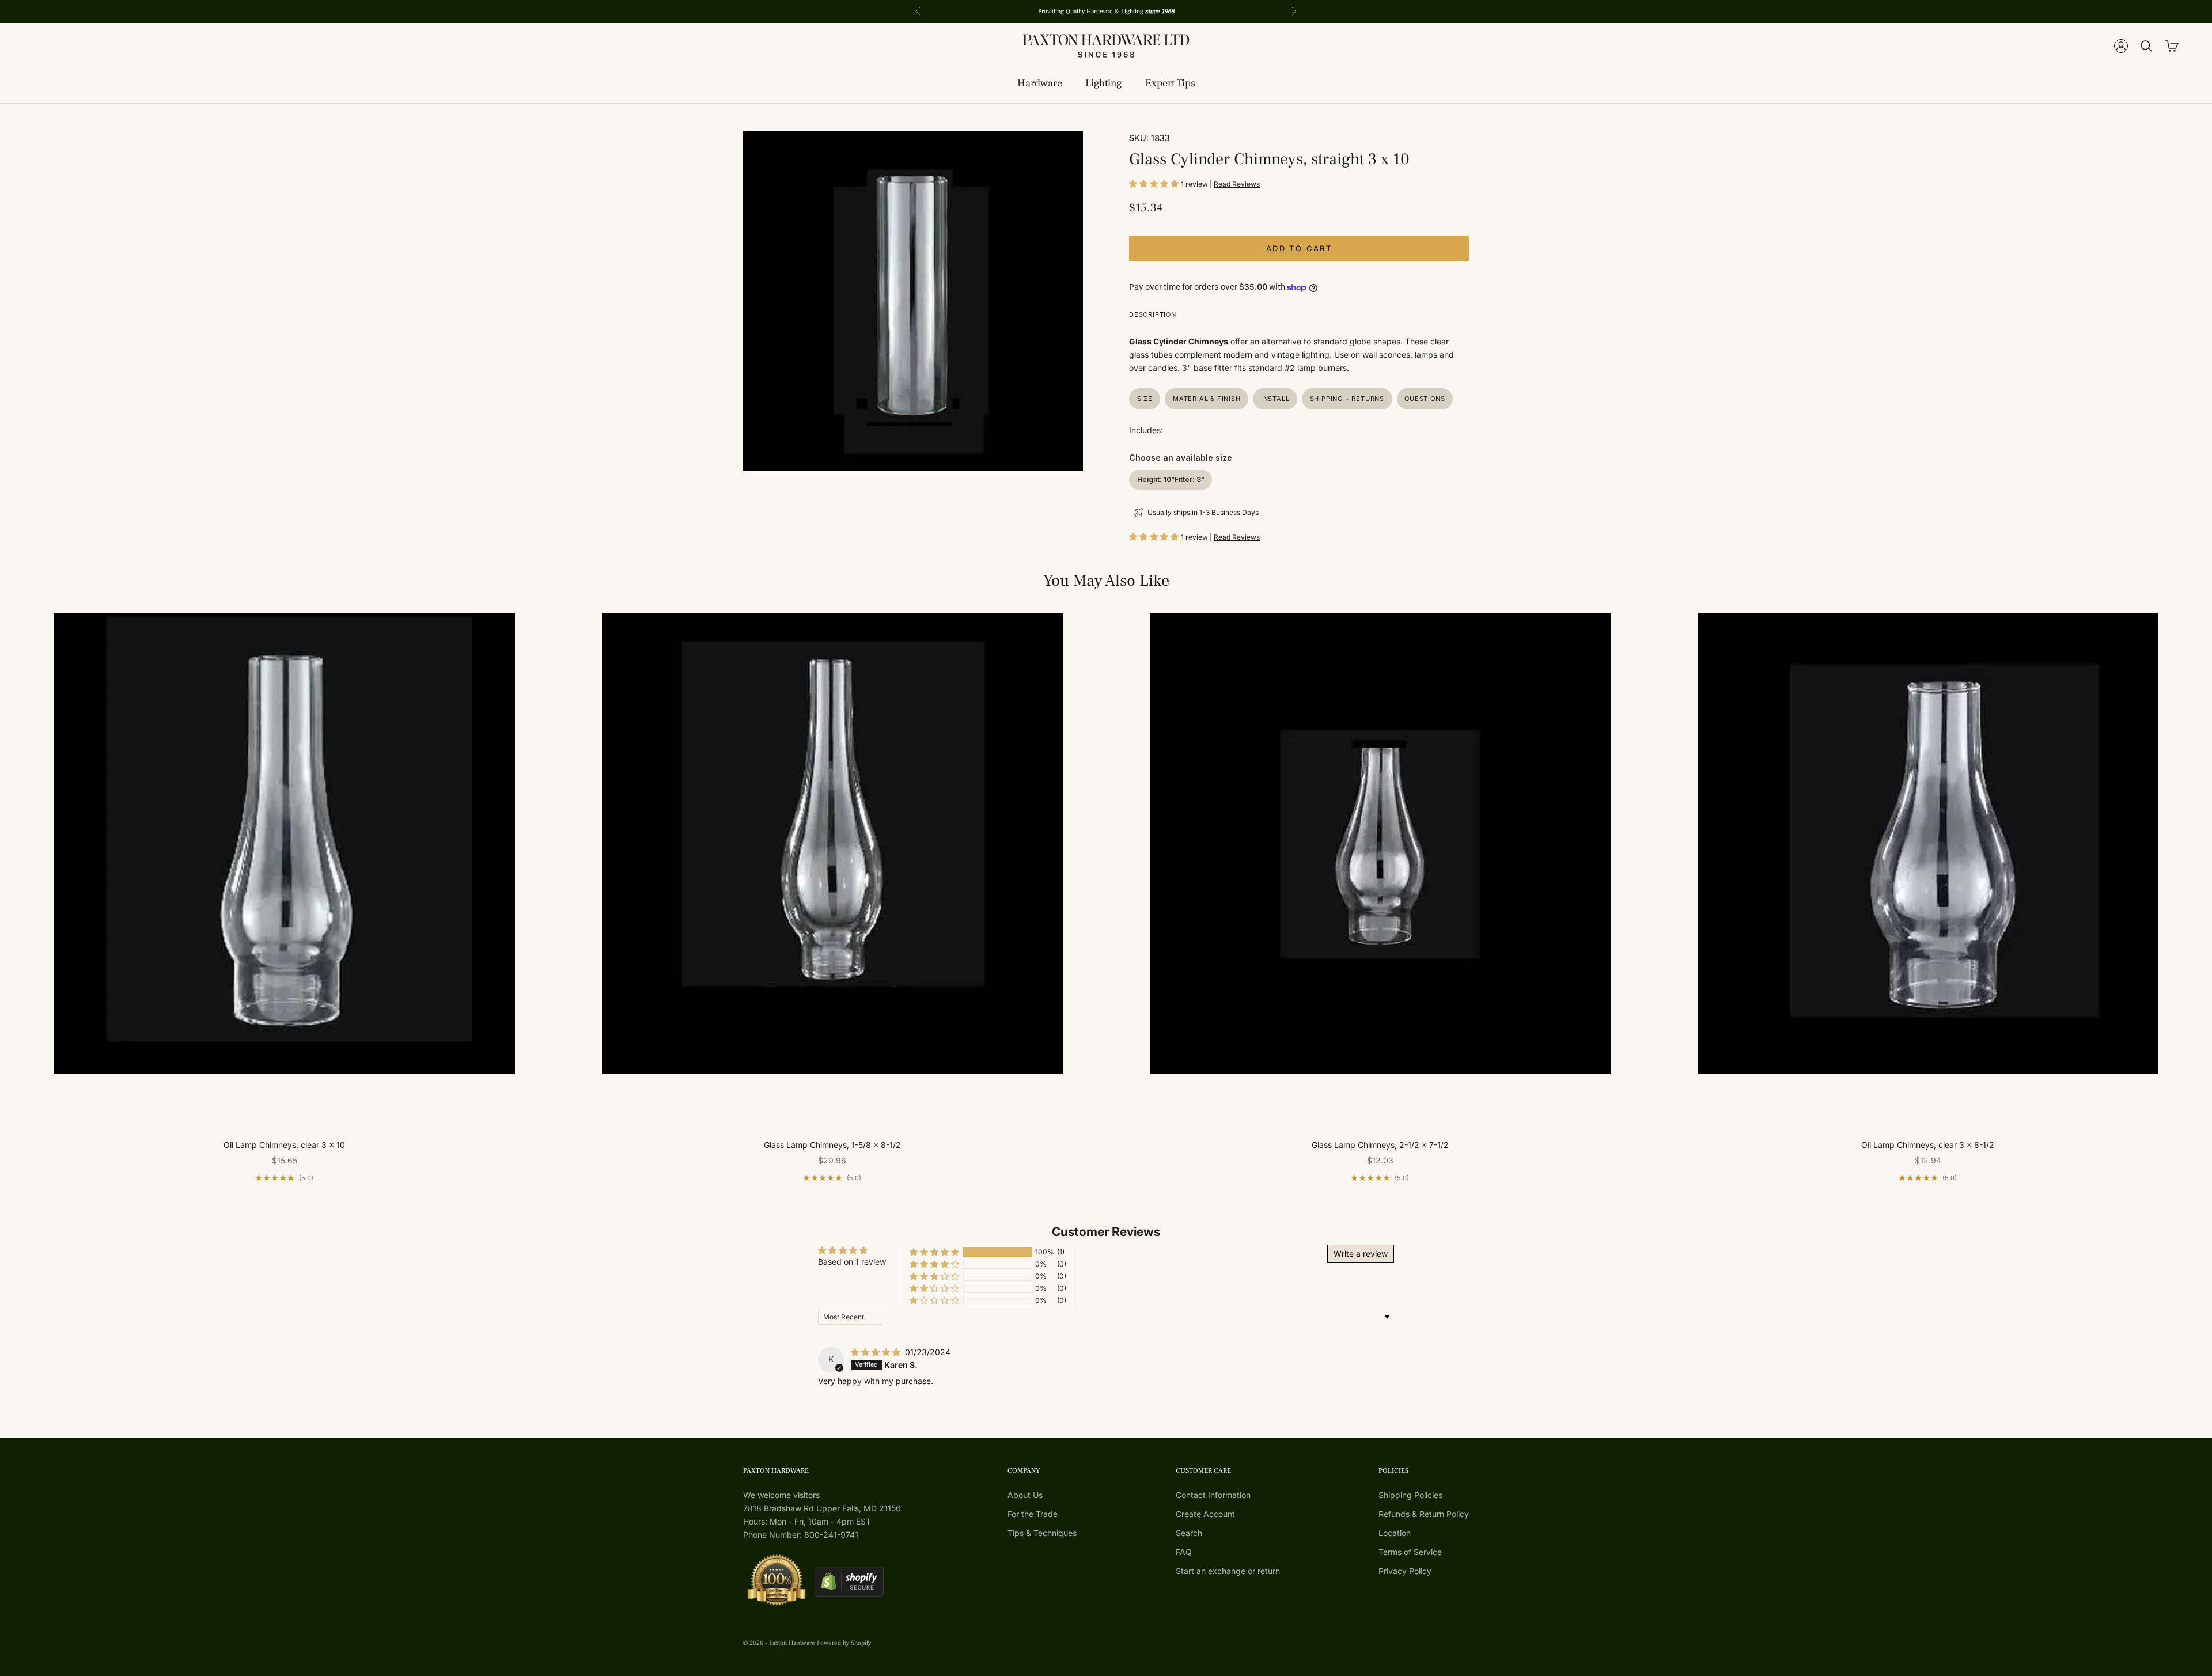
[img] (877, 1352)
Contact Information (1213, 1495)
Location (1395, 1533)
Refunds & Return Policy (1424, 1514)
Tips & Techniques (1042, 1533)
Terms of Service (1410, 1552)
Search (1189, 1533)
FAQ (1184, 1552)
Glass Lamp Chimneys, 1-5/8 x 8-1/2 (832, 1145)
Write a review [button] (1361, 1254)
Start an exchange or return (1228, 1571)
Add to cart (1299, 248)
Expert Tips (1170, 83)
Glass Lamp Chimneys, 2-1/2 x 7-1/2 (1380, 1145)
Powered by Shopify (844, 1643)
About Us (1025, 1495)
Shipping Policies (1410, 1495)
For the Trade (1033, 1514)
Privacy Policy (1405, 1571)
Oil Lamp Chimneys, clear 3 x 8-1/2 (1928, 1145)
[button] (1155, 183)
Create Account (1205, 1514)
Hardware (1040, 83)
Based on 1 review (852, 1262)
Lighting (1104, 83)
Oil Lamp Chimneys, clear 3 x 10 (284, 1145)
